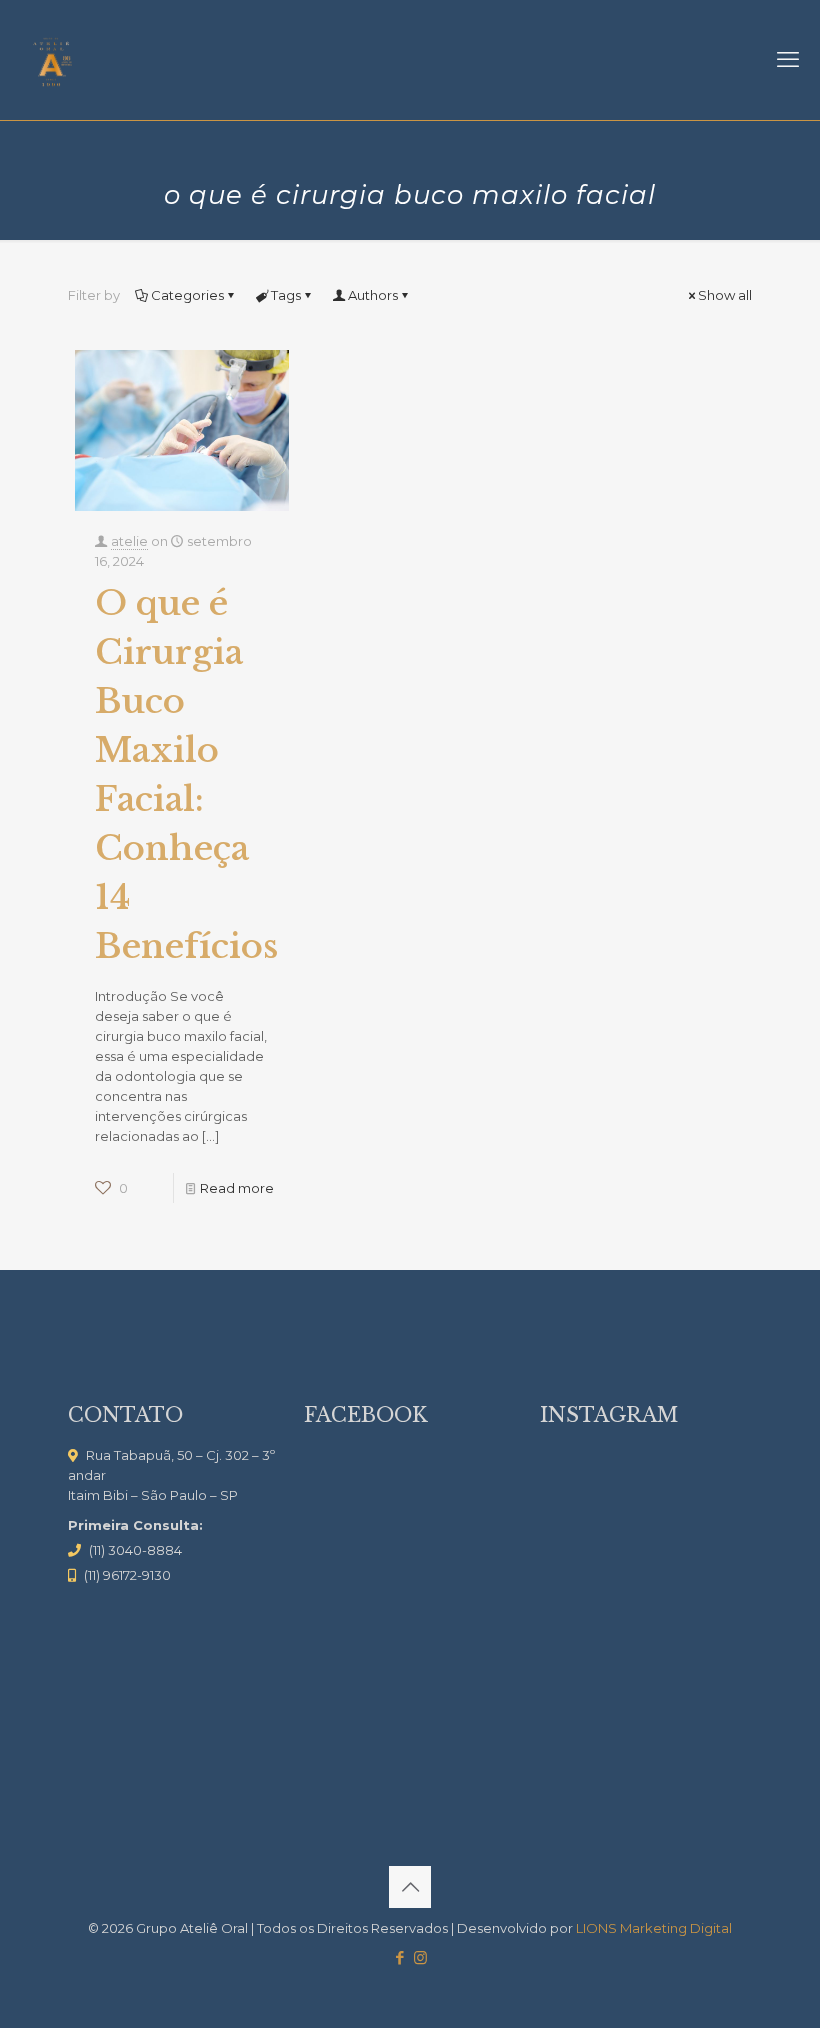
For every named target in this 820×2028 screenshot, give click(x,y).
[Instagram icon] (420, 1957)
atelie (129, 541)
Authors (373, 295)
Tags (286, 295)
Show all (725, 295)
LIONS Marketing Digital (654, 1928)
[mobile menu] (788, 60)
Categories (187, 295)
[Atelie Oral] (51, 60)
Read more (237, 1188)
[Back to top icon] (410, 1887)
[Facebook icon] (399, 1957)
